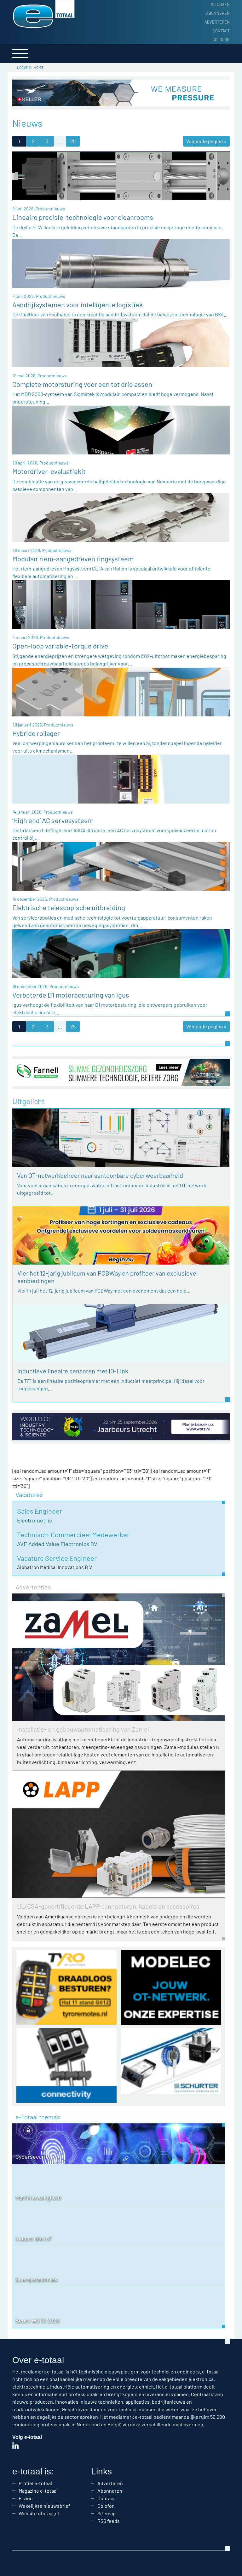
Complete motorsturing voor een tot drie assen (82, 384)
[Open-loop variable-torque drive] (121, 604)
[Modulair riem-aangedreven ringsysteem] (121, 517)
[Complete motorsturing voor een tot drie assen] (121, 342)
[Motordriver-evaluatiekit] (121, 429)
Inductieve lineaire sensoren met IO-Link (73, 1371)
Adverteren (217, 22)
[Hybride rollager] (121, 691)
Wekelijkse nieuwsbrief (44, 2506)
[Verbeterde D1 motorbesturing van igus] (121, 953)
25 (73, 141)
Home (39, 67)
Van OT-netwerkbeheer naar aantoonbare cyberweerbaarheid (100, 1175)
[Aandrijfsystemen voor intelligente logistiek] (121, 262)
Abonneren (218, 13)
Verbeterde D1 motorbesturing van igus (71, 995)
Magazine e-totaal (38, 2491)
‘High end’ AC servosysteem (53, 820)
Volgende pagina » (206, 141)
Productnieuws (50, 209)
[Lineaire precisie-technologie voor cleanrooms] (121, 175)
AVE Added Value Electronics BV (57, 1544)
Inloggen (220, 4)
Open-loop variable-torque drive (60, 646)
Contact (221, 31)
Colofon (221, 40)
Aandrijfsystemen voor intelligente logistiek (78, 304)
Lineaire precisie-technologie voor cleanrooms (83, 217)
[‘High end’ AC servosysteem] (121, 779)
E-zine (26, 2498)
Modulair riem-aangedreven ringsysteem (73, 559)
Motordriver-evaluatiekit (49, 471)
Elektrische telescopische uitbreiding (69, 907)
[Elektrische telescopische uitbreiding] (121, 866)
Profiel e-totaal (35, 2483)
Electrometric (35, 1520)
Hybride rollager (36, 733)
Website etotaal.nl (39, 2513)
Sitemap (107, 2513)
